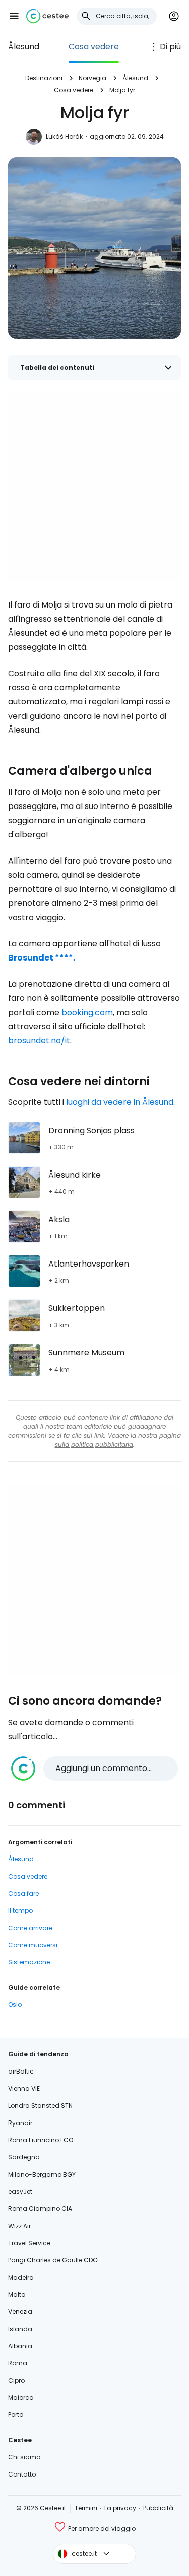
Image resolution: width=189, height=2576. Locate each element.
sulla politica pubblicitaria (94, 1445)
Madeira (21, 2277)
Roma (18, 2363)
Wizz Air (19, 2226)
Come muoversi (33, 1945)
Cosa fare (23, 1893)
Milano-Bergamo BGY (42, 2174)
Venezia (20, 2312)
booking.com (87, 1012)
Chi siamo (24, 2457)
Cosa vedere (94, 47)
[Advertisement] (94, 487)
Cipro (16, 2380)
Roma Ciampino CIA (40, 2209)
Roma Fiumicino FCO (41, 2140)
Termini (86, 2508)
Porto (16, 2415)
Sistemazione (29, 1962)
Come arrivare (30, 1928)
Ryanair (20, 2123)
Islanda (20, 2329)
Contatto (22, 2474)
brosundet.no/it (39, 1041)
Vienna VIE (24, 2088)
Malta (17, 2294)
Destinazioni (44, 78)
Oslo (15, 2005)
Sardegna (24, 2157)
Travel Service (29, 2243)
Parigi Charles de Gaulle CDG (53, 2260)
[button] (14, 16)
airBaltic (21, 2071)
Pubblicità (158, 2508)
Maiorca (21, 2397)
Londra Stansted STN (40, 2106)
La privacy (120, 2508)
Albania (20, 2346)
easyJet (20, 2191)
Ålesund (24, 47)
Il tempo (20, 1911)
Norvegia (92, 78)
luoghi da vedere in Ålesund (120, 1102)
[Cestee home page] (47, 16)
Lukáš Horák (64, 137)
